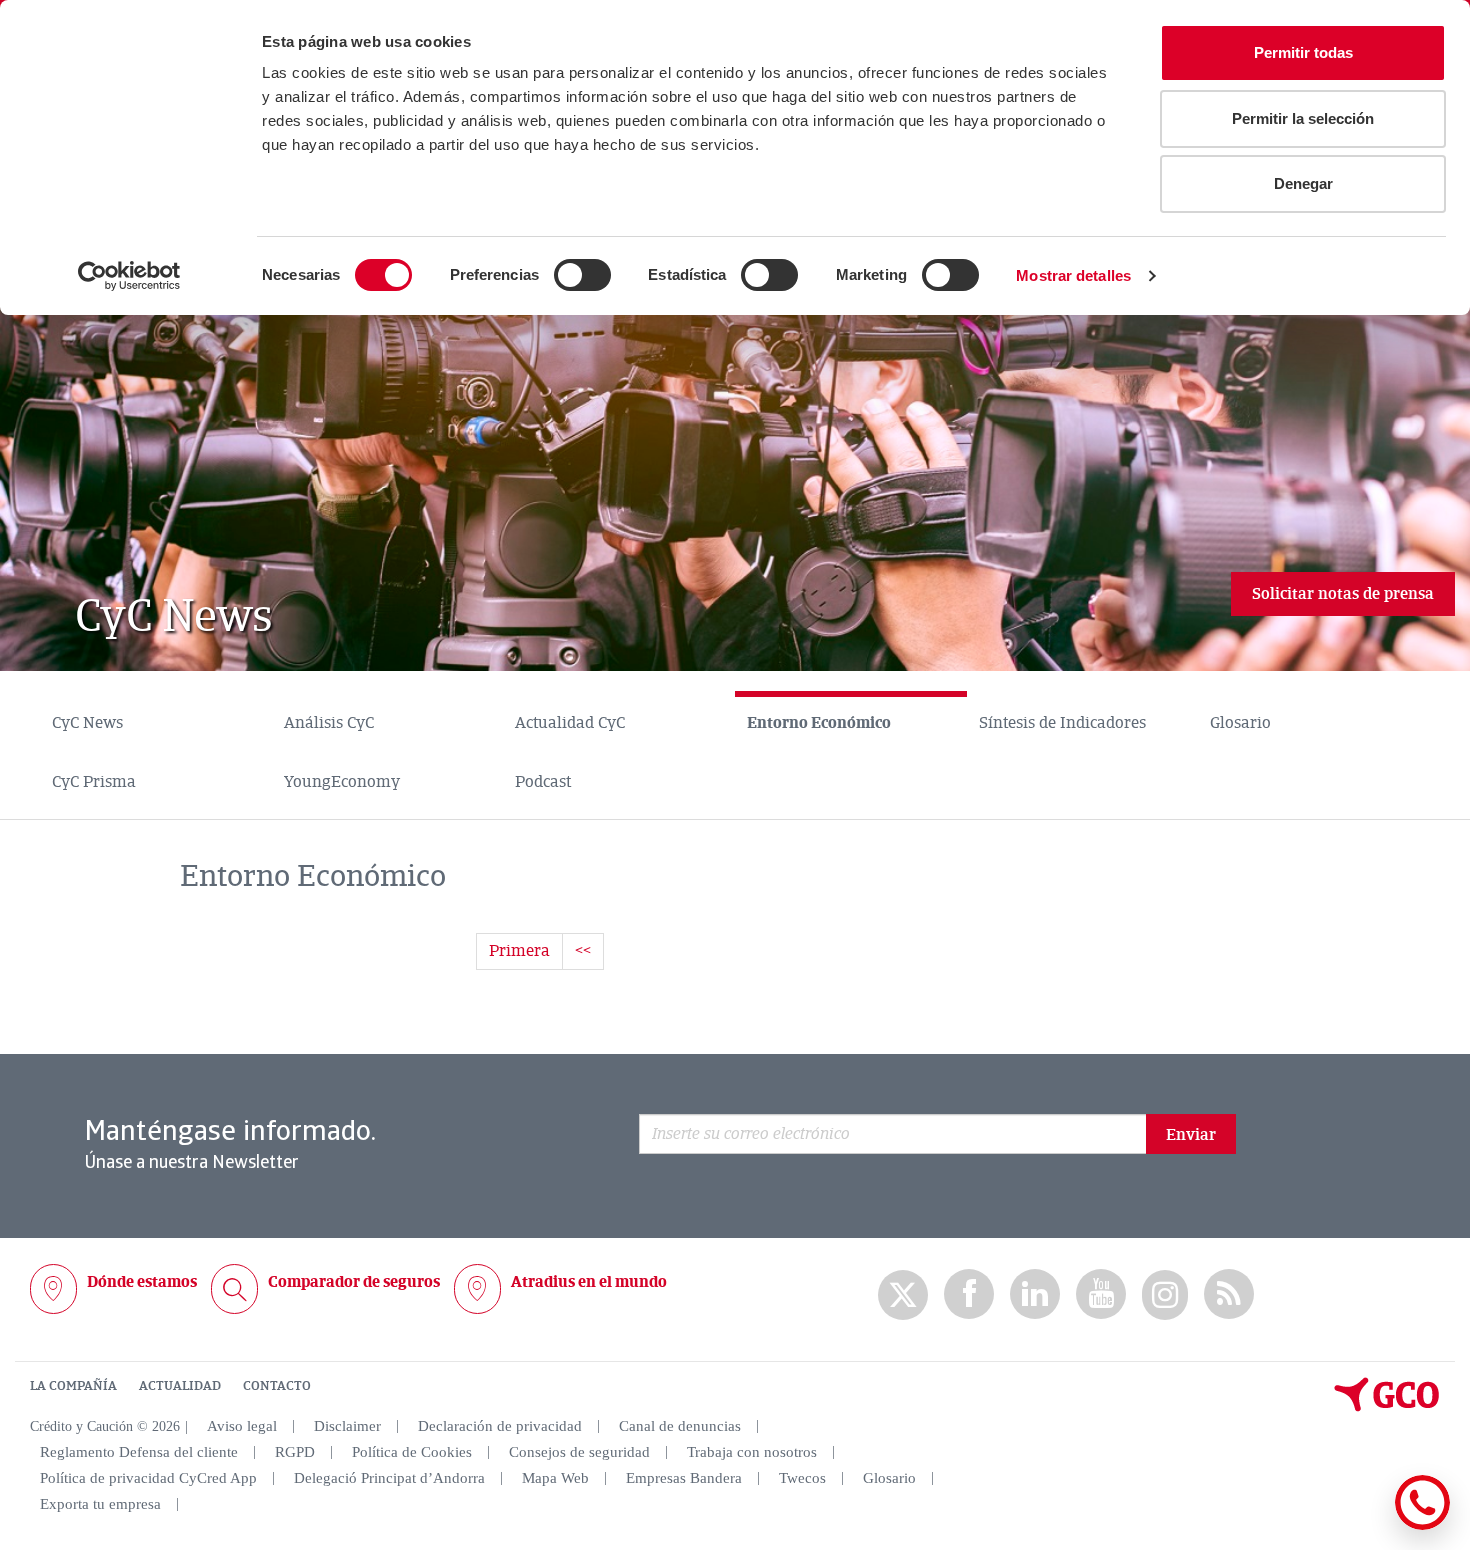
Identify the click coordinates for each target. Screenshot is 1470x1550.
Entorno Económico (819, 723)
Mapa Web (555, 1478)
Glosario (1240, 723)
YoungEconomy (342, 782)
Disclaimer (347, 1426)
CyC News (87, 723)
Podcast (543, 782)
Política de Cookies (412, 1452)
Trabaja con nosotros (752, 1452)
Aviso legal (242, 1426)
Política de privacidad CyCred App (148, 1478)
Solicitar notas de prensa (1343, 594)
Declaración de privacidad (500, 1426)
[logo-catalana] (1387, 1407)
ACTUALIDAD (180, 1386)
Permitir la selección (1303, 118)
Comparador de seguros (354, 1282)
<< (583, 951)
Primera (519, 951)
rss (1229, 1294)
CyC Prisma (94, 782)
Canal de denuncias (680, 1426)
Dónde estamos (142, 1282)
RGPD (295, 1452)
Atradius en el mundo (589, 1282)
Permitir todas (1303, 52)
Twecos (802, 1478)
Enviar (1191, 1135)
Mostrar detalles (1073, 275)
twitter (903, 1295)
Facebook (969, 1294)
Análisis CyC (329, 723)
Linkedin (1035, 1294)
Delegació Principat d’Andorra (389, 1478)
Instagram (1165, 1295)
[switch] (582, 275)
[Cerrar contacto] (1363, 1526)
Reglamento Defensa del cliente (139, 1452)
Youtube (1101, 1294)
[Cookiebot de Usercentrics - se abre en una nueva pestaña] (129, 276)
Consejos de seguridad (579, 1452)
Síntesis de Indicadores (1062, 723)
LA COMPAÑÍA (73, 1386)
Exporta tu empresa (100, 1504)
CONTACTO (277, 1386)
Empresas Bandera (684, 1478)
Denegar (1303, 183)
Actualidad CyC (570, 723)
